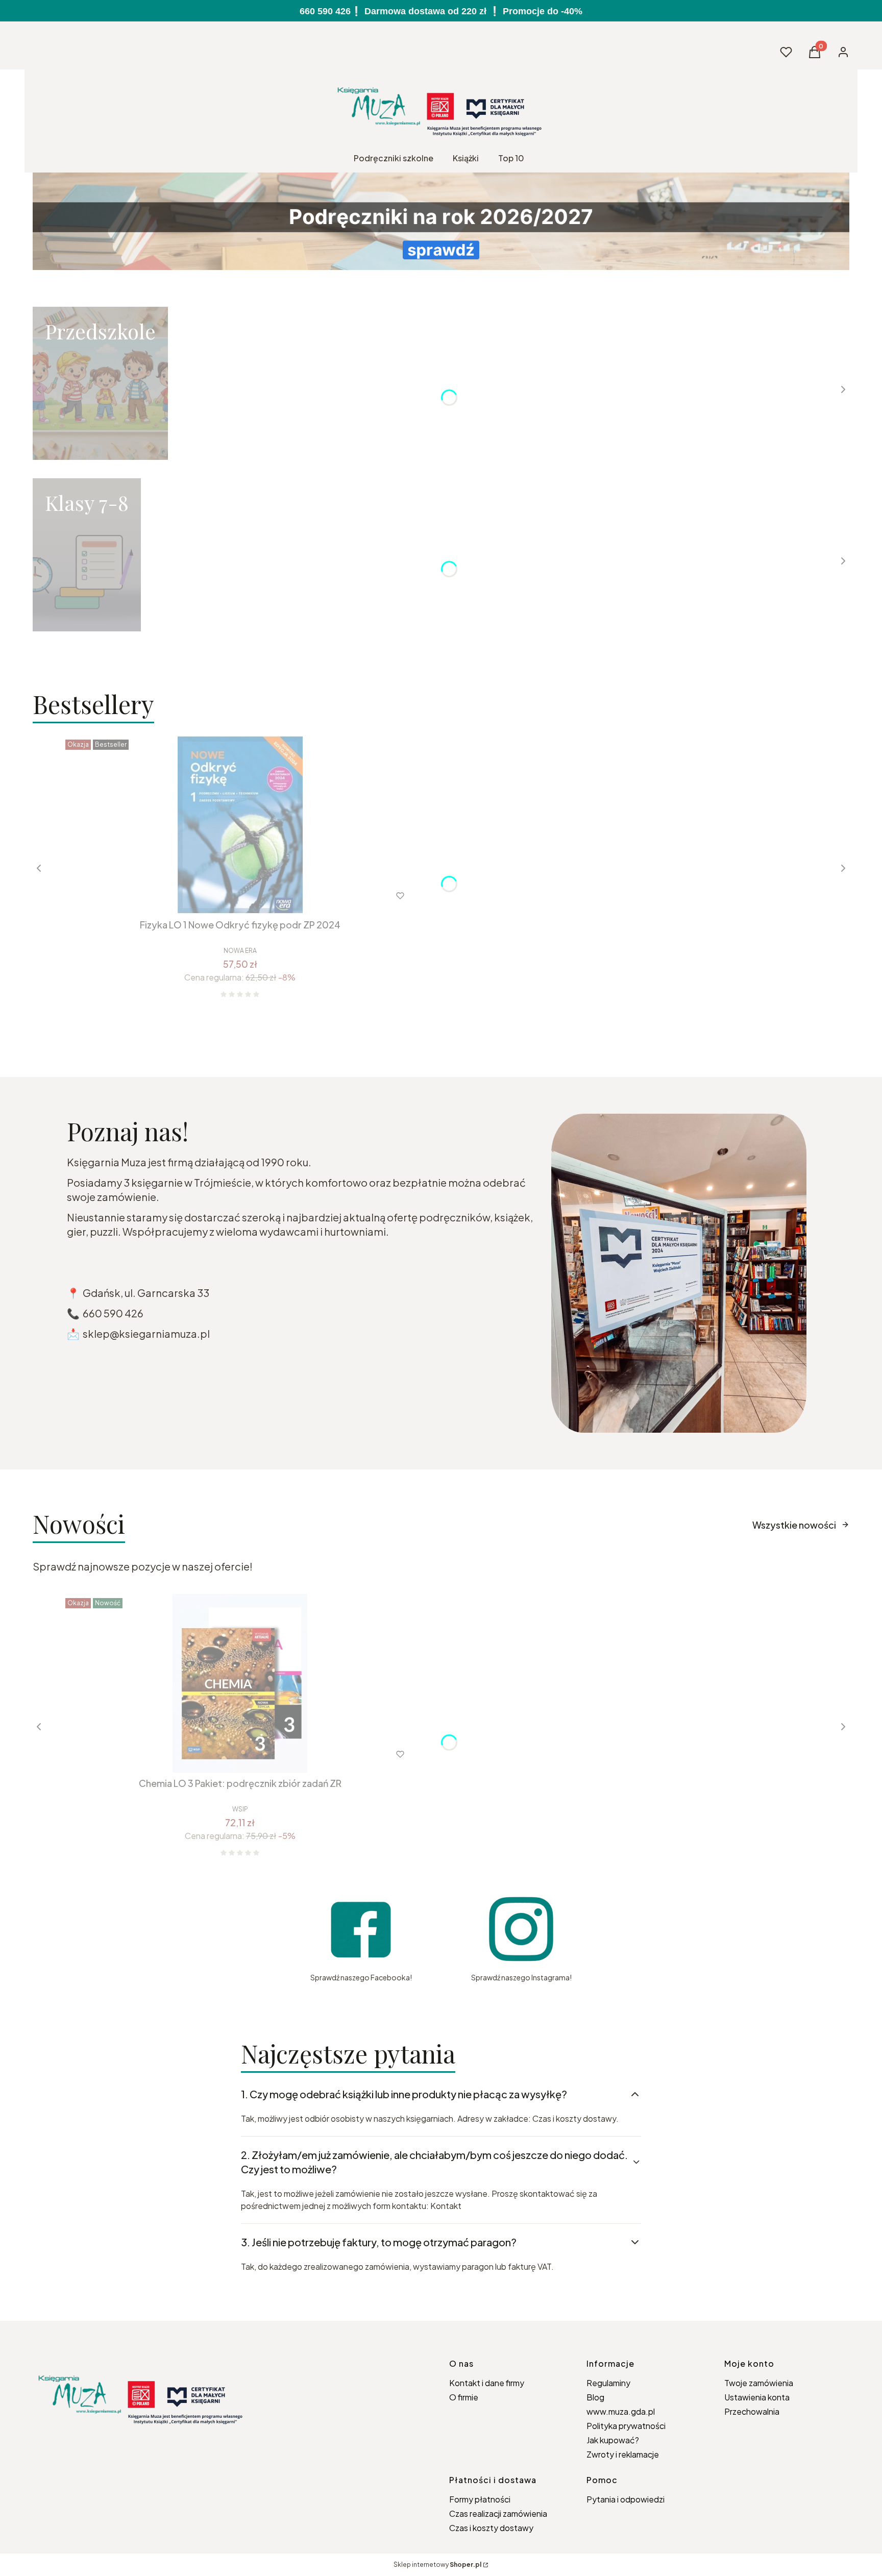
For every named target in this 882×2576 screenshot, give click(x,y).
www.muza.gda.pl (621, 2411)
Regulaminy (608, 2383)
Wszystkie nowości (794, 1525)
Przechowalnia (752, 2411)
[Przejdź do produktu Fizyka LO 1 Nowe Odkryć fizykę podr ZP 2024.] (240, 825)
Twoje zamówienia (759, 2383)
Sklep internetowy (437, 2565)
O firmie (464, 2397)
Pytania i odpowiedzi (626, 2499)
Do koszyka (219, 896)
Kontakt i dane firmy (487, 2383)
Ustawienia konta (757, 2397)
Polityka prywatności (626, 2426)
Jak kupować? (613, 2440)
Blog (595, 2397)
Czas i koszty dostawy (491, 2528)
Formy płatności (480, 2499)
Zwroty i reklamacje (623, 2454)
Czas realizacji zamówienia (498, 2513)
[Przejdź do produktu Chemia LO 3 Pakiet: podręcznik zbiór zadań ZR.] (240, 1683)
